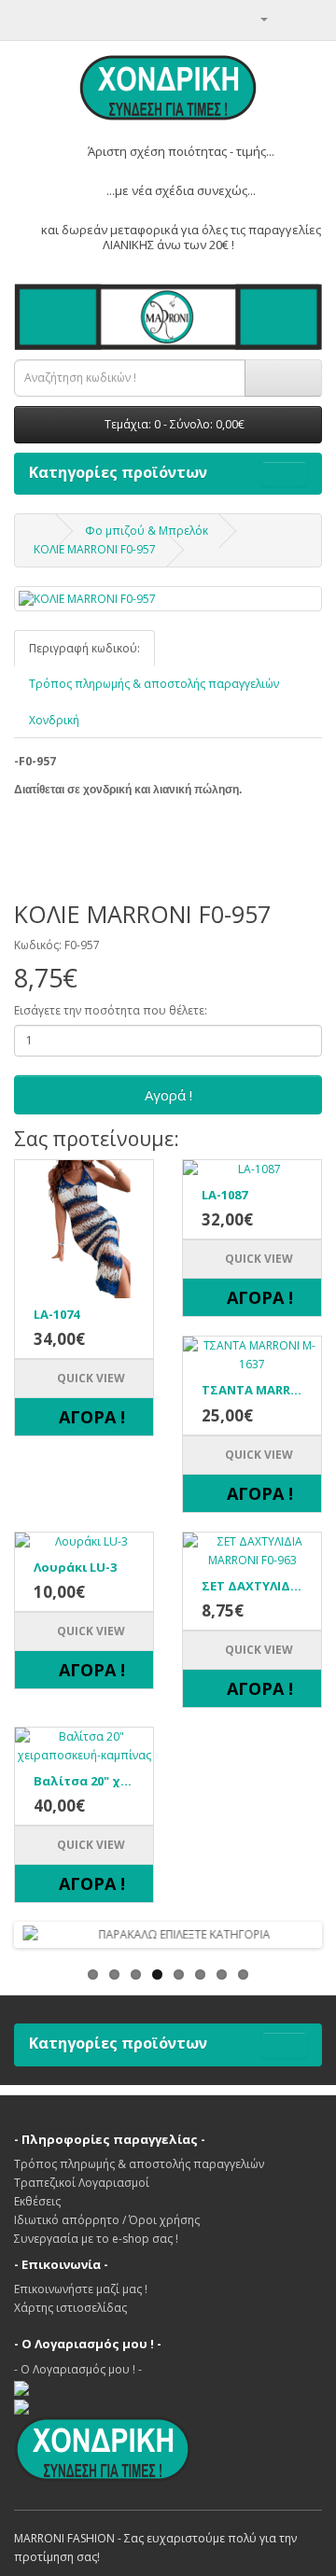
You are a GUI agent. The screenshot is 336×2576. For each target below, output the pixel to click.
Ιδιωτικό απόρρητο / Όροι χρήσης (107, 2220)
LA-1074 (56, 1314)
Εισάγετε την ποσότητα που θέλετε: (111, 1010)
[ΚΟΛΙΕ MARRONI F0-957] (168, 599)
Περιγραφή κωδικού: (84, 648)
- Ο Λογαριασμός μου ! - (78, 2369)
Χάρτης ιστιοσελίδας (70, 2308)
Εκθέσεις (37, 2201)
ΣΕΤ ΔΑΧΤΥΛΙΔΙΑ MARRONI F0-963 (252, 1586)
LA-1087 (224, 1195)
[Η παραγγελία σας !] (285, 18)
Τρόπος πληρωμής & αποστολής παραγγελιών (154, 684)
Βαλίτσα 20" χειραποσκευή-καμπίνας (84, 1781)
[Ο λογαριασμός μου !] (257, 18)
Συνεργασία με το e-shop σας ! (96, 2239)
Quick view (90, 1378)
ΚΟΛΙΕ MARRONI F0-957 (95, 549)
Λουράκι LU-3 (75, 1567)
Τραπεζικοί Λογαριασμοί (82, 2183)
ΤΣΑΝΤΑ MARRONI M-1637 (252, 1390)
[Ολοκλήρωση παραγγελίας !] (308, 18)
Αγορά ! (168, 1095)
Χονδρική (54, 720)
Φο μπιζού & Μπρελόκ (147, 531)
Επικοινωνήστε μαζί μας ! (81, 2289)
